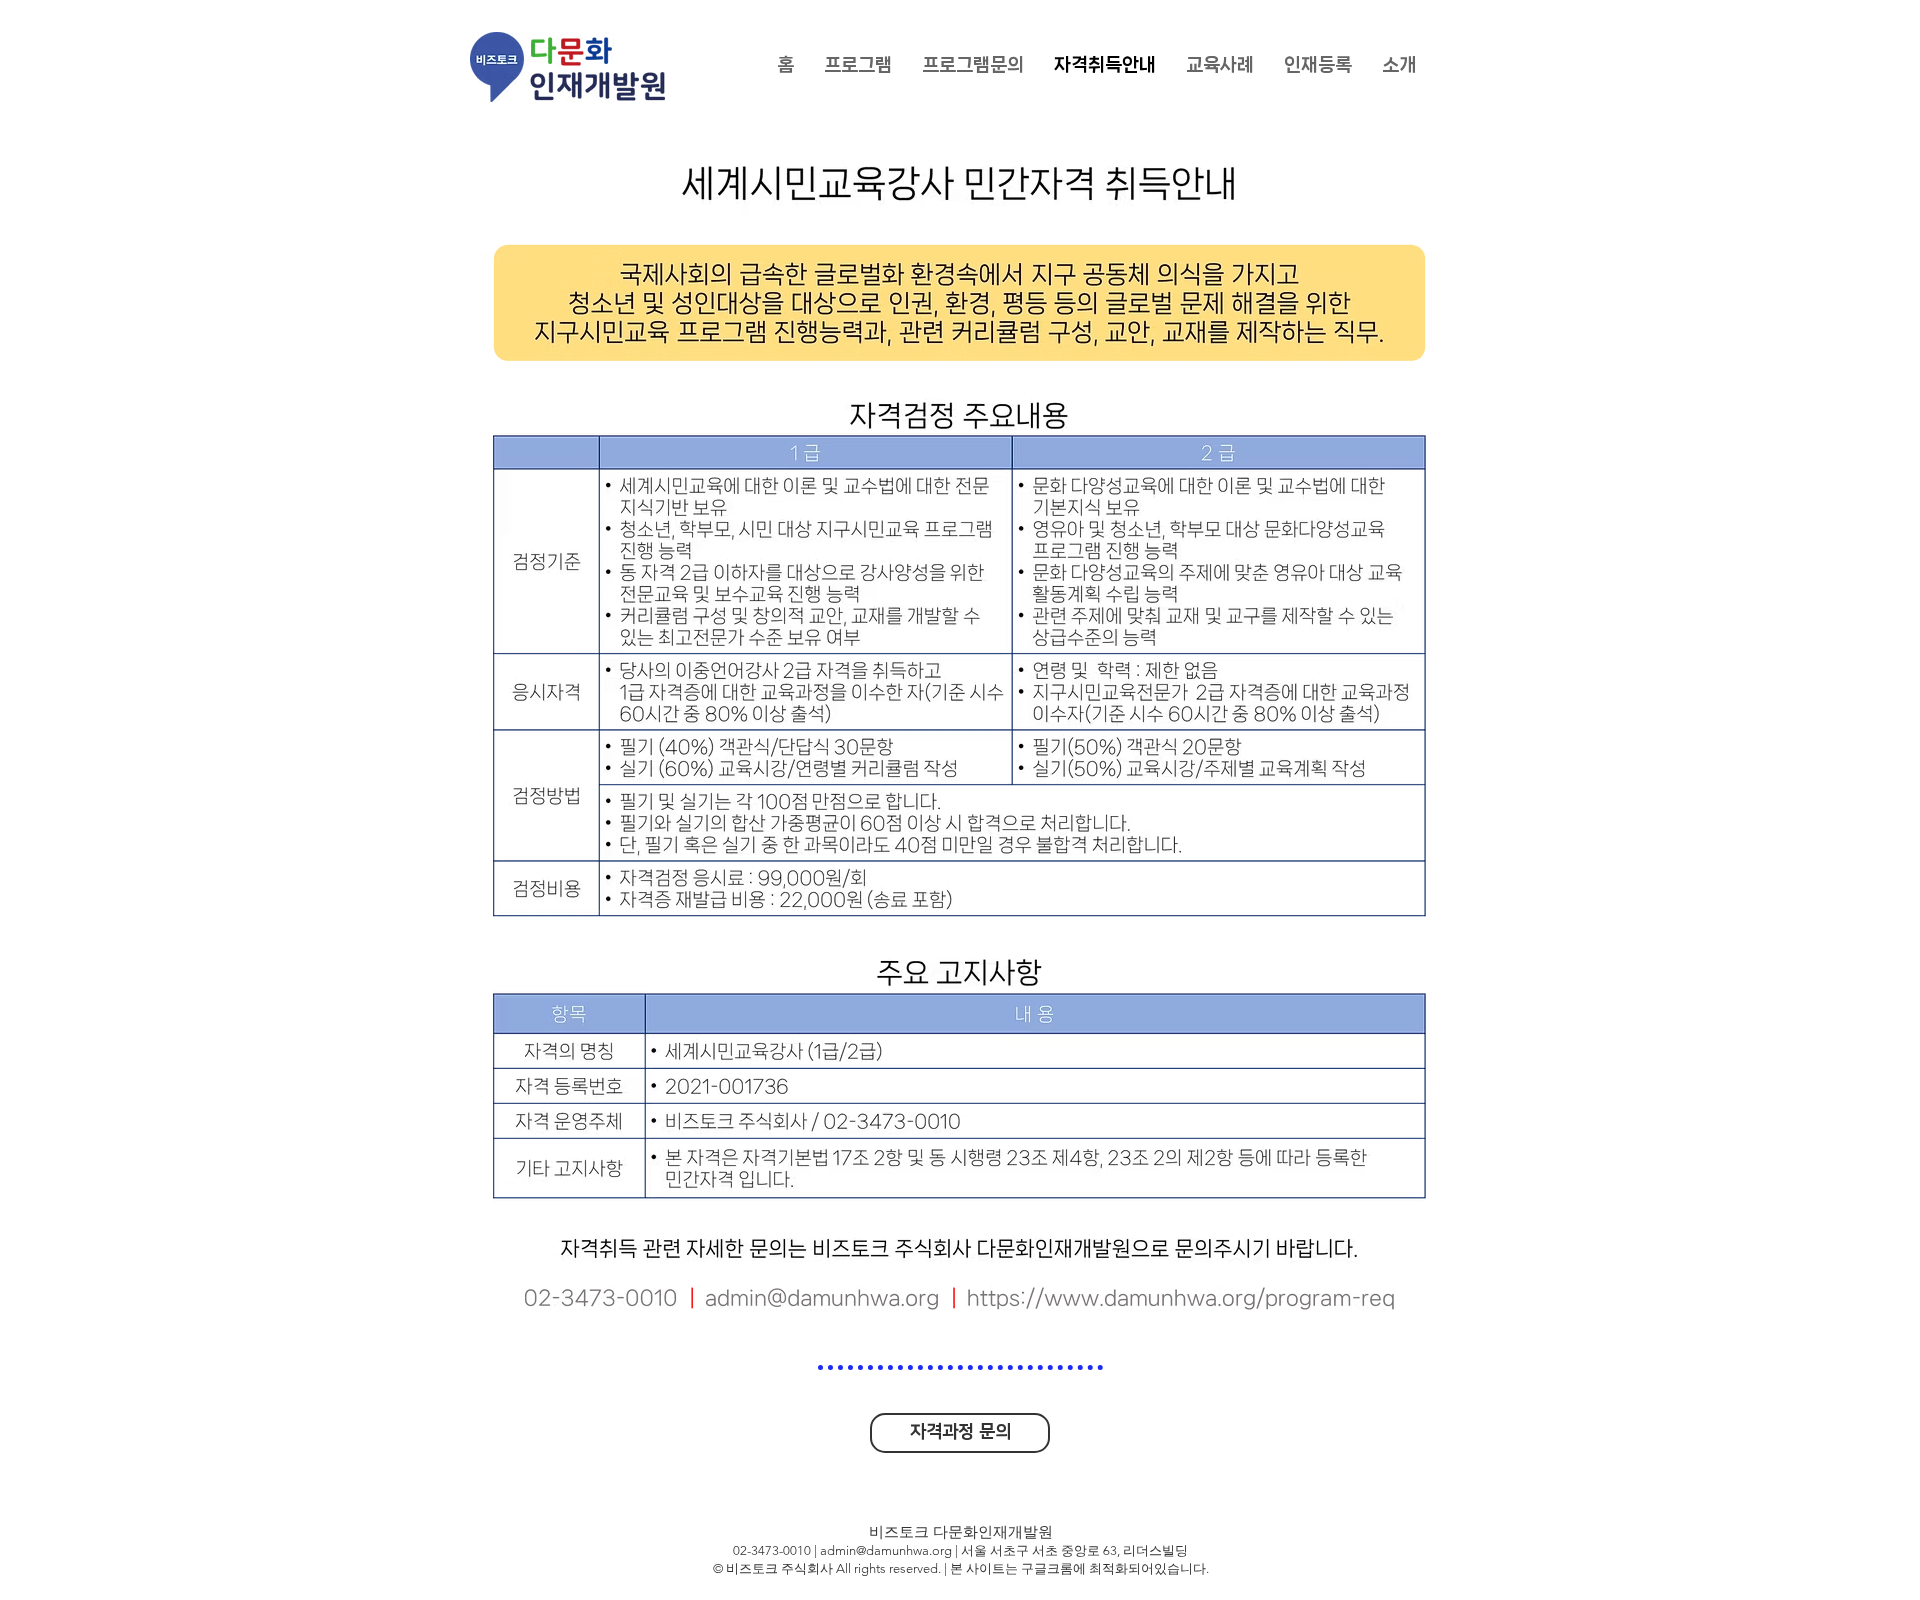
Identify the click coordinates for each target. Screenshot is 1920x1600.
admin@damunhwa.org (886, 1550)
